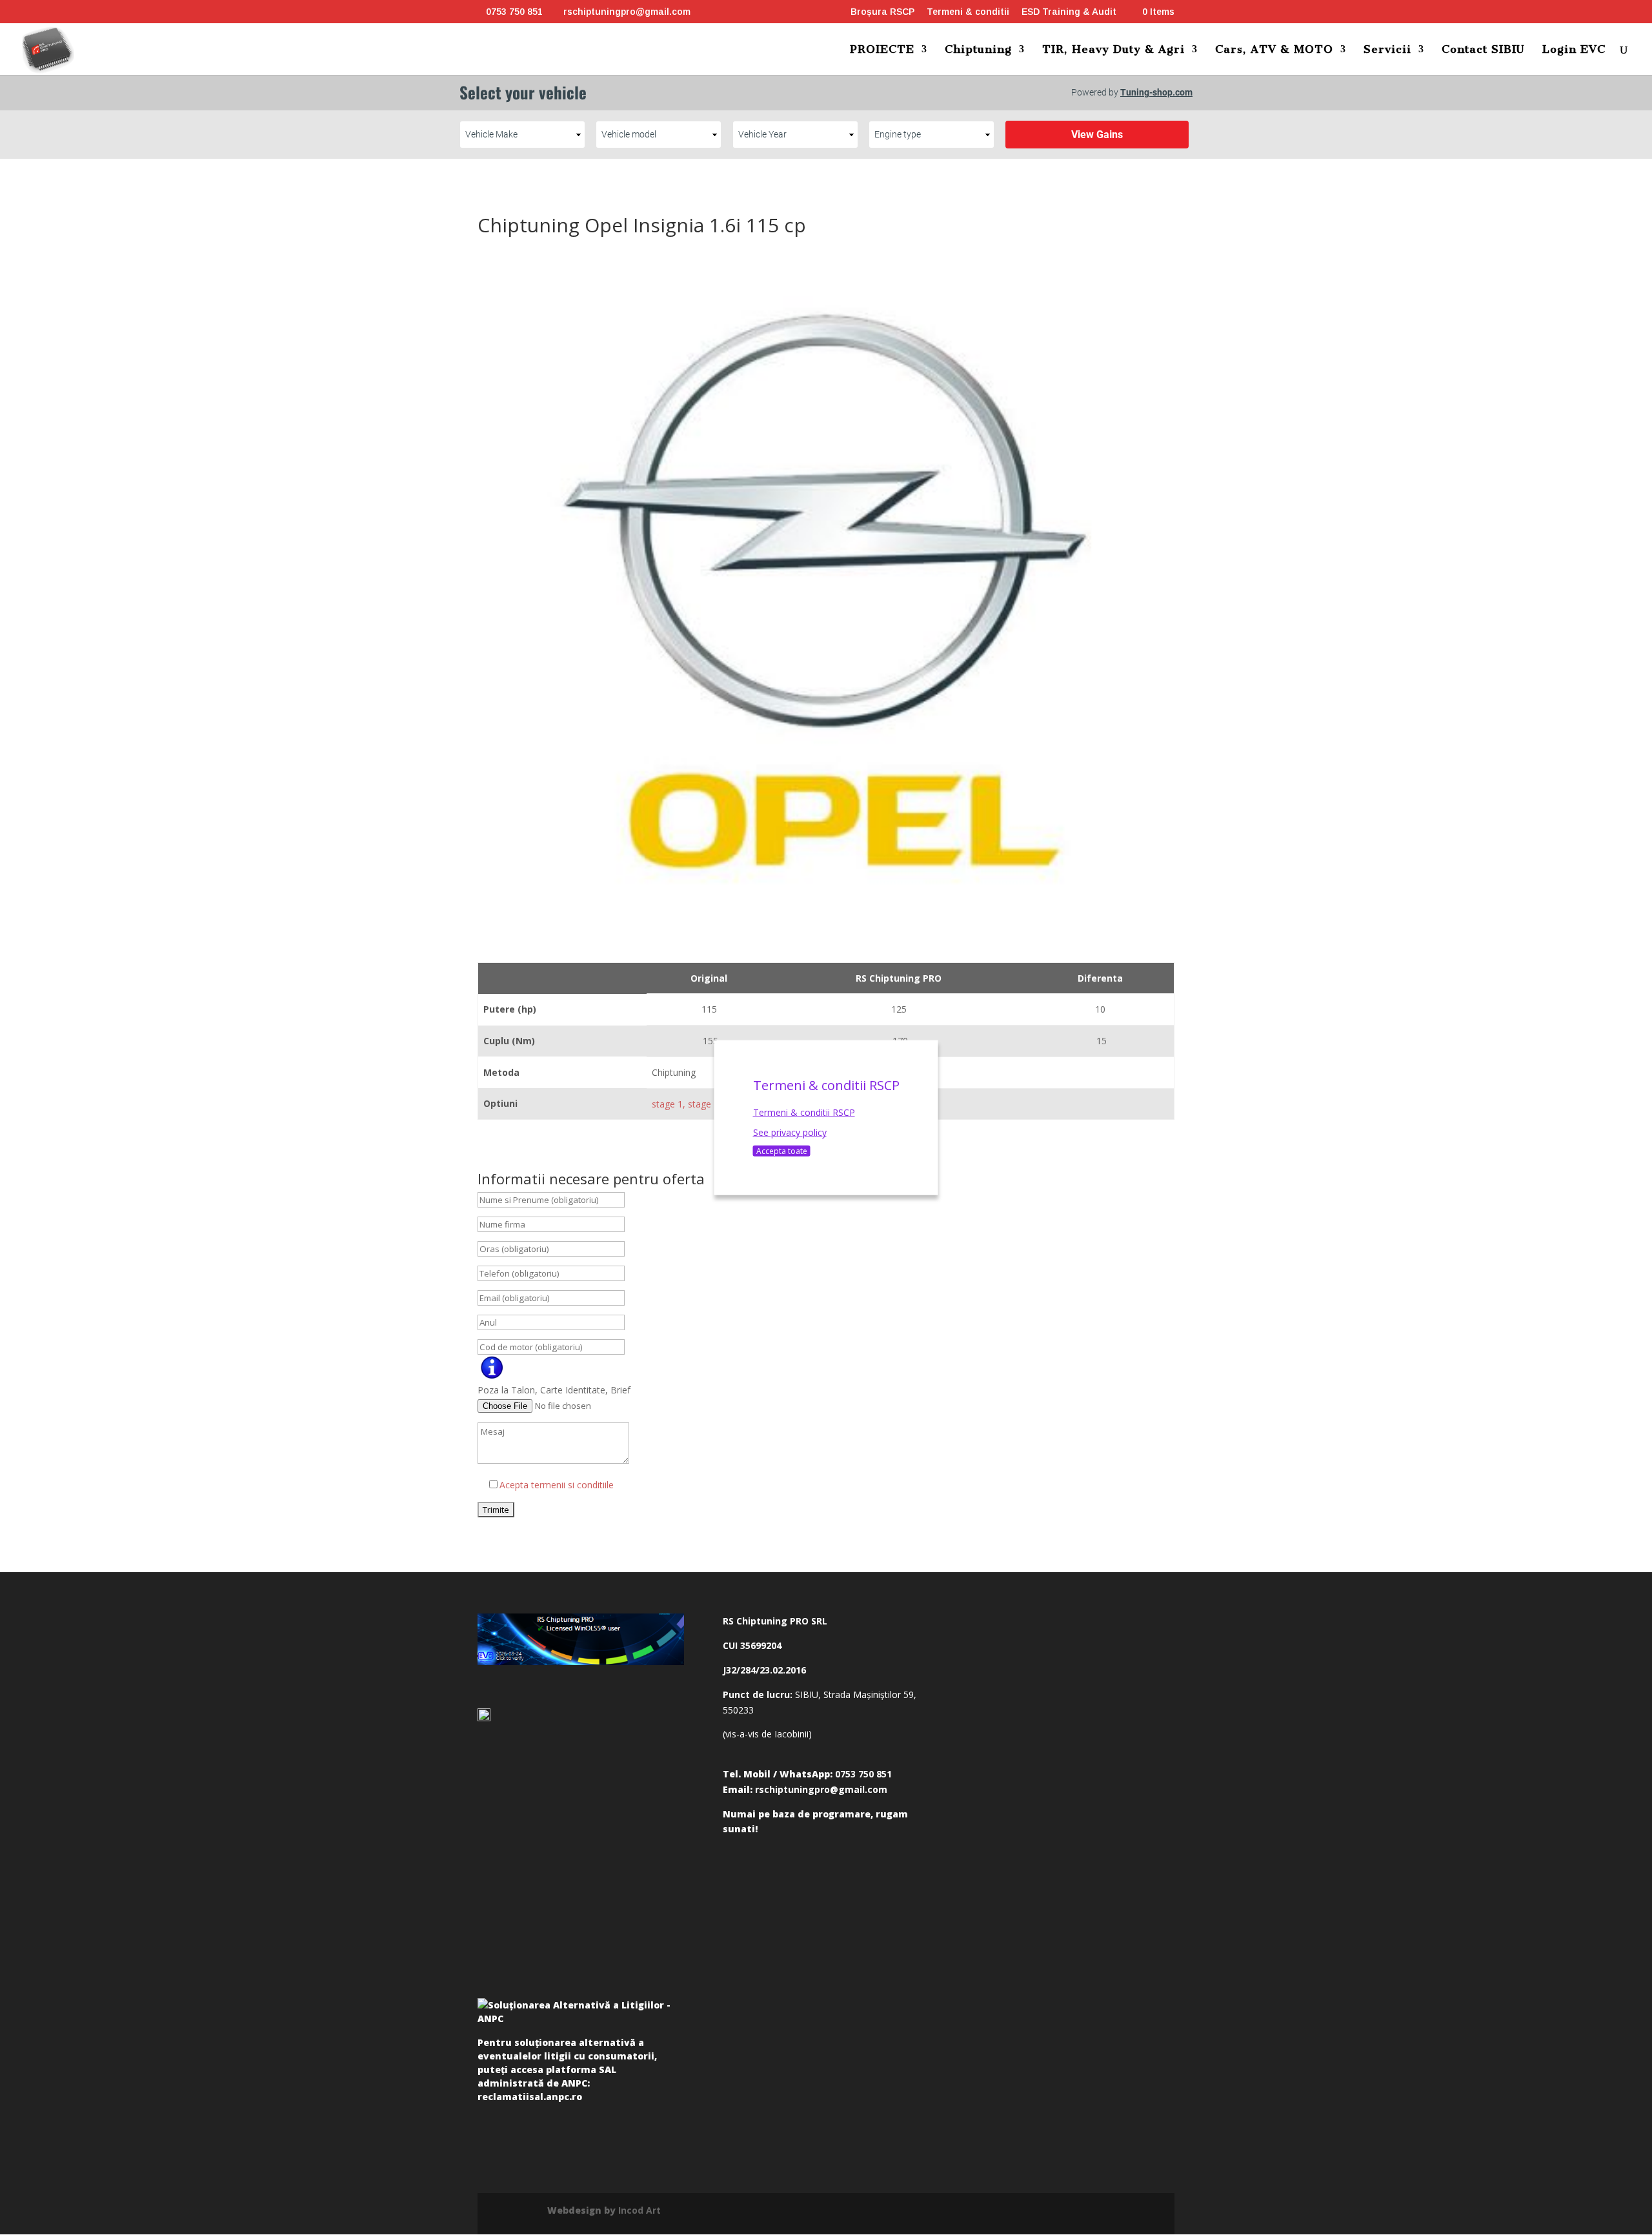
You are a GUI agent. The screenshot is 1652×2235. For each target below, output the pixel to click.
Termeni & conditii (968, 12)
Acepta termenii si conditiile (557, 1485)
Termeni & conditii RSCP (804, 1112)
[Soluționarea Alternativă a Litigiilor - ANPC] (581, 2014)
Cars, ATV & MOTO (1274, 50)
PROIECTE (882, 50)
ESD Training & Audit (1069, 12)
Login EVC (1574, 50)
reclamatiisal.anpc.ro (530, 2097)
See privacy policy (790, 1132)
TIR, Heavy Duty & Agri (1113, 50)
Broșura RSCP (882, 12)
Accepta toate (782, 1151)
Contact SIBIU (1483, 50)
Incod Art (640, 2210)
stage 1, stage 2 (685, 1104)
